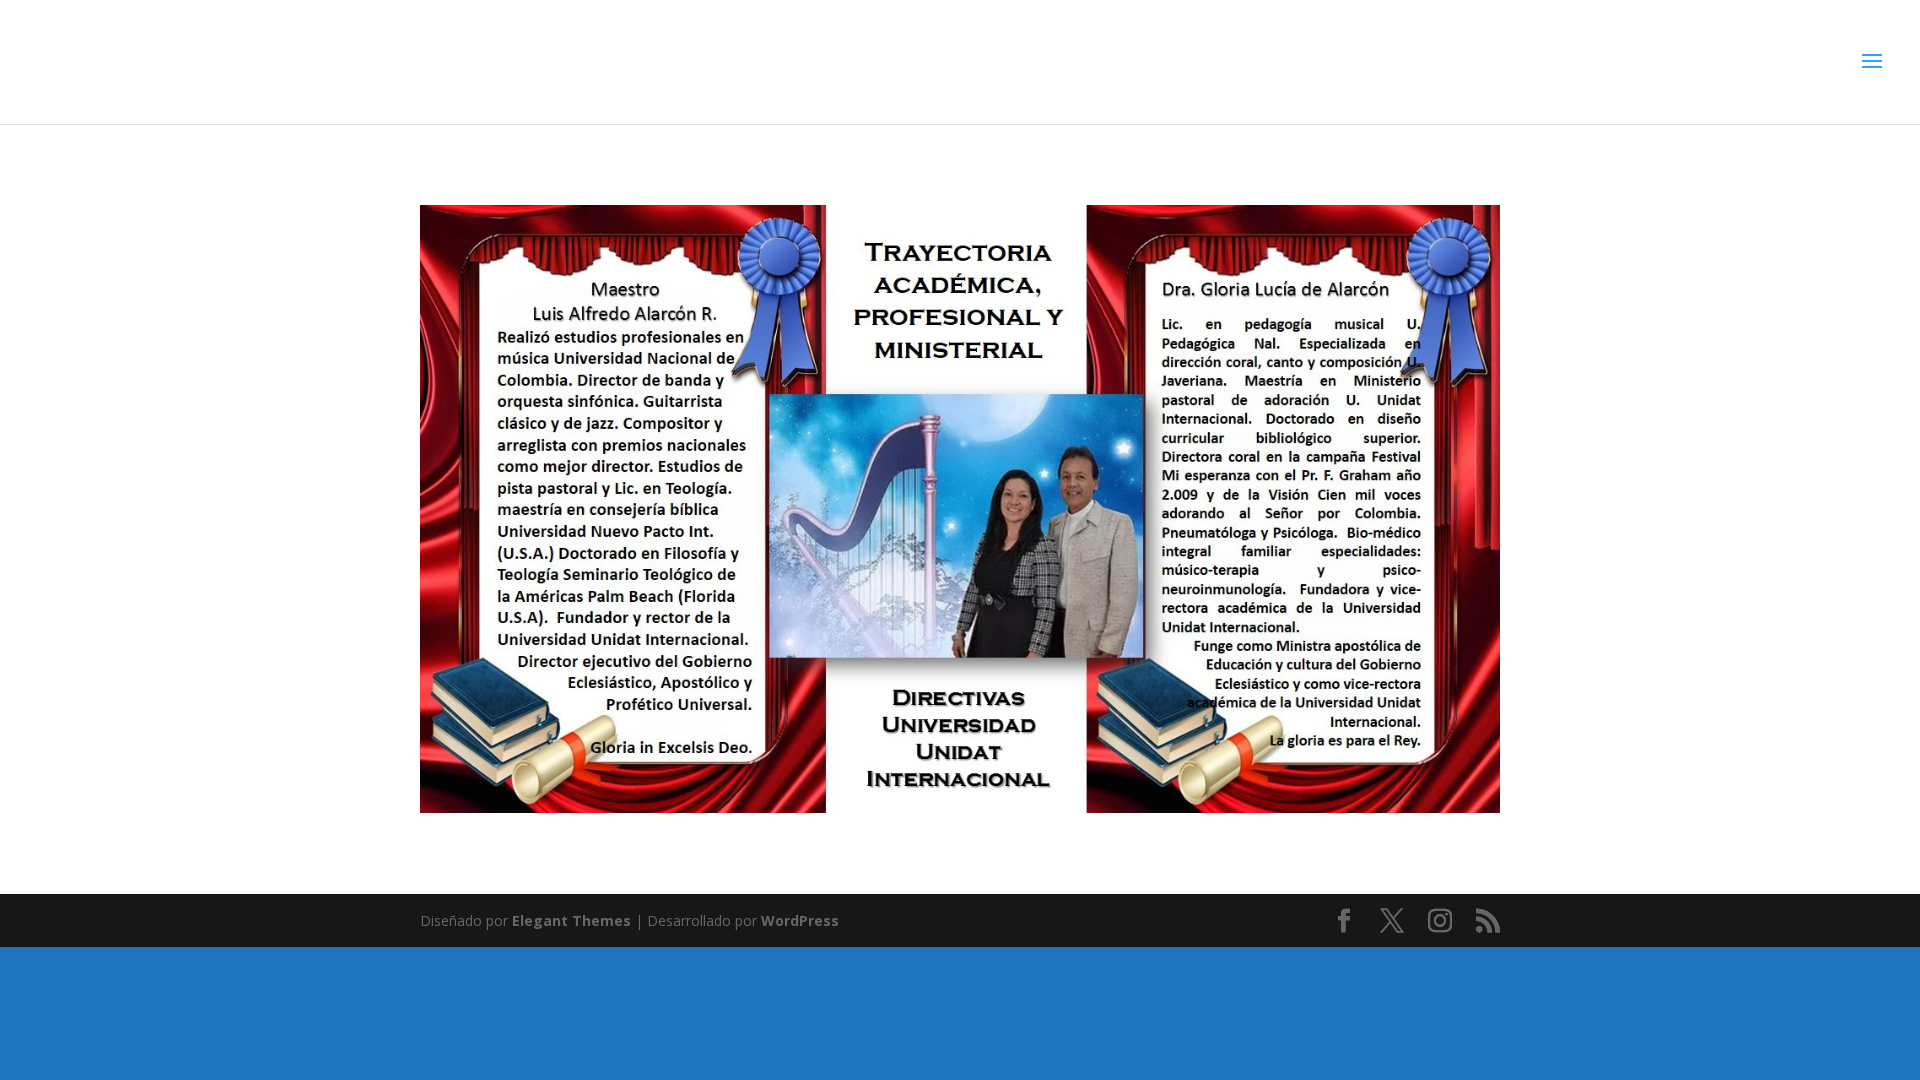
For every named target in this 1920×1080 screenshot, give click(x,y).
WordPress (800, 920)
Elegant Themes (571, 920)
